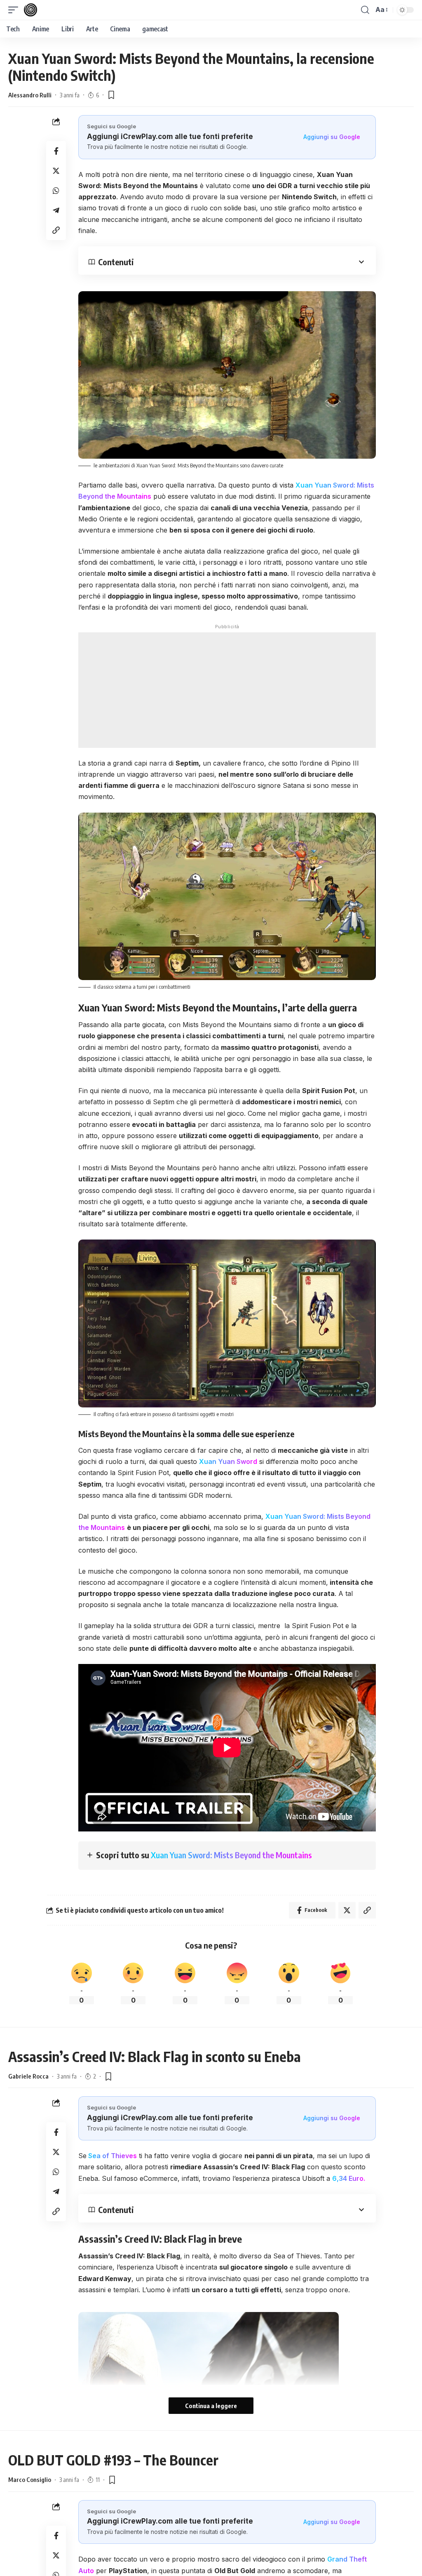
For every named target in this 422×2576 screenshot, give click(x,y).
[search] (365, 10)
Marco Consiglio (30, 2479)
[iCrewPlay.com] (30, 10)
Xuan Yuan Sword (228, 1461)
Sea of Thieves (112, 2156)
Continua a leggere (211, 2406)
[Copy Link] (56, 230)
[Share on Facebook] (56, 151)
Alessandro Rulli (30, 95)
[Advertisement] (227, 690)
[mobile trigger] (15, 10)
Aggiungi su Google (332, 137)
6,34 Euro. (349, 2178)
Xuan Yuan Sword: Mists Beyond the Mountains (231, 1855)
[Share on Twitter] (56, 171)
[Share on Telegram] (56, 210)
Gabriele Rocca (28, 2076)
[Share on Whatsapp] (56, 191)
